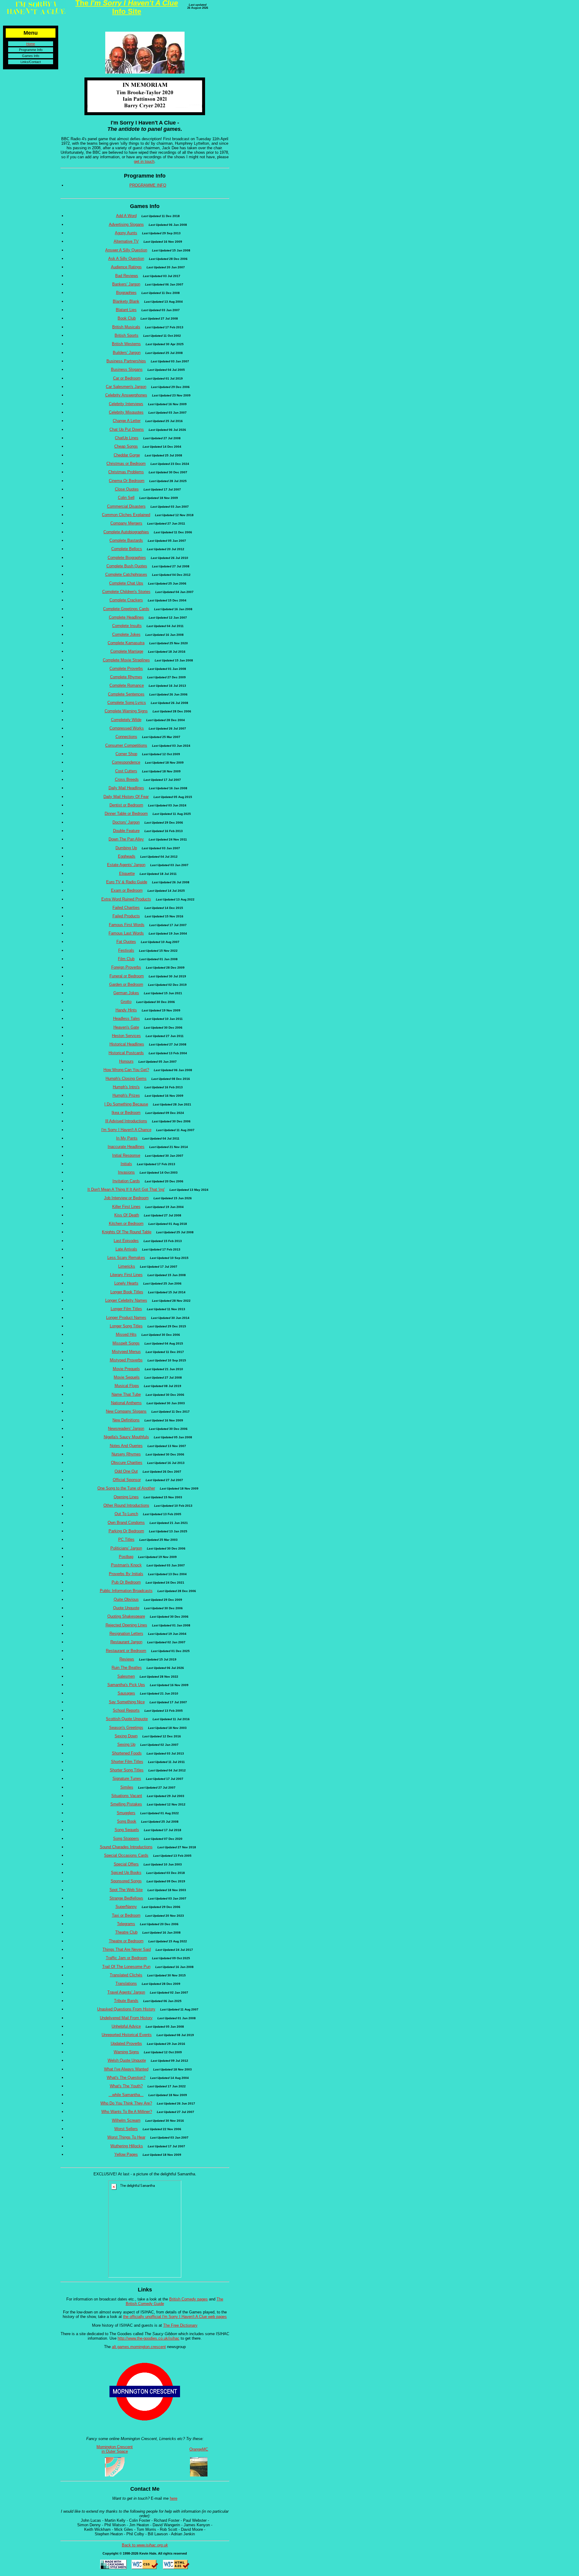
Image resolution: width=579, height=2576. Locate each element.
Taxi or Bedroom (126, 1915)
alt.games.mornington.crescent (139, 2347)
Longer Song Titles (126, 1326)
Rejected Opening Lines (126, 1625)
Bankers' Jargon (126, 284)
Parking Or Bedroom (126, 1531)
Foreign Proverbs (126, 967)
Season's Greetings (126, 1728)
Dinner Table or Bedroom (126, 813)
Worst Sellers (126, 2129)
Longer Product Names (126, 1318)
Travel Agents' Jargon (126, 1992)
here (174, 2498)
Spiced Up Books (126, 1873)
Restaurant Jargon (126, 1642)
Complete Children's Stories (126, 592)
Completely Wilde (126, 720)
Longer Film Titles (126, 1309)
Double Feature (126, 831)
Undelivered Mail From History (126, 2018)
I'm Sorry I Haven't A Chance (126, 1130)
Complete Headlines (126, 617)
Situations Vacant (127, 1796)
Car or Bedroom (127, 378)
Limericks (127, 1266)
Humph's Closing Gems (126, 1078)
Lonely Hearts (126, 1283)
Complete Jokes (126, 634)
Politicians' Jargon (126, 1548)
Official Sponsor (127, 1480)
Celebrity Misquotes (126, 412)
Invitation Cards (126, 1181)
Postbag (126, 1557)
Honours (126, 1061)
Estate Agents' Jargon (126, 865)
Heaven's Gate (126, 1027)
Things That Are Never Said (127, 1949)
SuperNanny (126, 1907)
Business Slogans (127, 369)
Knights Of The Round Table (127, 1232)
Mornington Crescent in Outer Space (115, 2449)
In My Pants (127, 1138)
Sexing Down (126, 1736)
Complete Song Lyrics (127, 703)
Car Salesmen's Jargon (126, 387)
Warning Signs (126, 2052)
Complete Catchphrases (126, 574)
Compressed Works (127, 728)
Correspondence (126, 762)
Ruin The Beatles (127, 1668)
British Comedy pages (188, 2299)
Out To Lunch (126, 1514)
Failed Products (126, 916)
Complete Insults (127, 626)
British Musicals (126, 327)
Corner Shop (126, 754)
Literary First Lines (126, 1275)
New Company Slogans (126, 1411)
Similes (127, 1787)
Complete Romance (127, 685)
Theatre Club (126, 1932)
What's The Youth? (126, 2086)
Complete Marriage (127, 651)
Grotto (126, 1002)
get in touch (144, 161)
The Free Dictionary (180, 2325)
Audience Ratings (126, 267)
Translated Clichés (126, 1975)
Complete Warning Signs (126, 711)
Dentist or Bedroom (126, 805)
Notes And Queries (126, 1446)
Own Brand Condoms (126, 1523)
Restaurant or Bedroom (126, 1651)
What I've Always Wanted (126, 2069)
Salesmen (126, 1676)
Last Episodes (126, 1241)
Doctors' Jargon (126, 822)
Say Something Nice (127, 1702)
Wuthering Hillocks (127, 2146)
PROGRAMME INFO (148, 185)
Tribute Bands (126, 2001)
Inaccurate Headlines (126, 1147)
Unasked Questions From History (126, 2009)
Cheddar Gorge (127, 455)
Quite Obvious (126, 1599)
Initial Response (126, 1155)
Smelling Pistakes (126, 1804)
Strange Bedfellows (126, 1898)
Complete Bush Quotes (127, 566)
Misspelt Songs (126, 1343)
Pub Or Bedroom (126, 1582)
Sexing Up (126, 1744)
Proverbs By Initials (126, 1574)
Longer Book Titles (127, 1292)
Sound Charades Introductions (126, 1847)
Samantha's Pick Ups (126, 1685)
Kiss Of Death (127, 1215)
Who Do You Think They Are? (126, 2103)
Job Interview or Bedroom (126, 1198)
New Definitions (126, 1420)
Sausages (126, 1693)
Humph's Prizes (126, 1095)
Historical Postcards (126, 1053)
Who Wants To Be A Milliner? (127, 2112)
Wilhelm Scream (126, 2120)
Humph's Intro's (126, 1087)
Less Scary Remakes (126, 1258)
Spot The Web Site (126, 1890)
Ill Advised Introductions (126, 1121)
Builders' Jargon (127, 353)
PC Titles (126, 1539)
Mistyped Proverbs (126, 1360)
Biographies (126, 293)
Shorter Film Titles (127, 1762)
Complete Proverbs (126, 668)
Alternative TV (126, 241)
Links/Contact (31, 62)
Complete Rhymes (126, 677)
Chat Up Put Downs (127, 429)
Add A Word (126, 216)
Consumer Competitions (126, 745)
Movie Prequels (126, 1369)
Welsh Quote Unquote (127, 2060)
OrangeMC (199, 2449)
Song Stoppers (126, 1838)
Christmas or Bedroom (126, 463)
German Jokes (126, 993)
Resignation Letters (126, 1633)
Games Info (31, 56)
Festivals (126, 950)
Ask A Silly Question (126, 259)
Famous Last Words (126, 933)
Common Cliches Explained (126, 515)
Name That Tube (126, 1394)
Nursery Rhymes (126, 1454)
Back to (145, 2545)
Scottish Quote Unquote (127, 1719)
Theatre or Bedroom (126, 1941)
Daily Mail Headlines (126, 788)
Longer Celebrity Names (126, 1300)
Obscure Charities (127, 1463)
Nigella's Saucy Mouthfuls (126, 1437)
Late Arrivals (126, 1249)
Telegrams (126, 1924)
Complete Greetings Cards (126, 609)
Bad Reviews (127, 276)
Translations (126, 1983)
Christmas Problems (126, 472)
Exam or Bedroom (127, 890)
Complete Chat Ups (126, 583)
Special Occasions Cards (126, 1855)
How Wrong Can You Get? (126, 1070)
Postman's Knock (126, 1565)
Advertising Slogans (126, 224)
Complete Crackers (126, 600)
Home (31, 44)
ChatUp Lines (127, 438)
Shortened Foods (127, 1753)
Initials (126, 1164)
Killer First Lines (126, 1207)
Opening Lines (126, 1497)
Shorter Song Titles (127, 1770)
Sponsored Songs (126, 1881)
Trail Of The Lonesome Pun (126, 1967)
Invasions (126, 1172)
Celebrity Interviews (126, 404)
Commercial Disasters (126, 506)
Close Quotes (127, 489)
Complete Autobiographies (126, 532)
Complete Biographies (127, 558)
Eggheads (127, 856)
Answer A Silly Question (126, 250)
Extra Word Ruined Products (126, 899)
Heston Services (126, 1036)
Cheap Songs (126, 446)
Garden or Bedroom (126, 984)
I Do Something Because (126, 1104)
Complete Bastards (126, 540)
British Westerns (126, 344)
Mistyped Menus (126, 1352)
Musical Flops (127, 1386)
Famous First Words (127, 925)
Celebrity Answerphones (126, 395)
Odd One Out (126, 1471)
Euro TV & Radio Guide (127, 882)
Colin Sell (126, 498)
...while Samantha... (126, 2095)
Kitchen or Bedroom (126, 1223)
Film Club (126, 959)
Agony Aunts (126, 233)
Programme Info (31, 50)
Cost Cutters (126, 771)
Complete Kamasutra (126, 643)
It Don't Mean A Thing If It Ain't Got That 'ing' (126, 1189)
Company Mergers (126, 523)
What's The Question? (126, 2078)
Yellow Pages (126, 2154)
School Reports (126, 1710)
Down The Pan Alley (126, 839)
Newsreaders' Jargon (126, 1428)
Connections (126, 737)
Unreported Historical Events (127, 2035)
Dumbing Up (126, 848)
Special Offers (126, 1864)
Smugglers (126, 1813)
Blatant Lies (126, 310)
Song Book (127, 1821)
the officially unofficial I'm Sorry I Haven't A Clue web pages (175, 2317)
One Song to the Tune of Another (126, 1488)
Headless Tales (127, 1018)
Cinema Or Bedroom (127, 481)
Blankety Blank (126, 301)
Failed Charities (126, 908)
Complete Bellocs (127, 549)
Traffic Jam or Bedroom (127, 1958)
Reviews (127, 1659)
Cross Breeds (127, 779)
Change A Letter (127, 421)
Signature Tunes (127, 1778)
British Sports (127, 335)
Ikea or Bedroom (126, 1113)
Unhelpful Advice (126, 2026)
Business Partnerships (126, 361)
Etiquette (127, 873)
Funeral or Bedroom (127, 976)
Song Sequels (127, 1830)
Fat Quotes (126, 942)
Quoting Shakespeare (126, 1616)
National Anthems (126, 1403)
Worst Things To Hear (126, 2137)
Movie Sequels (127, 1377)
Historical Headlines (127, 1044)
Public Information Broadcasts (126, 1591)
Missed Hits (126, 1334)
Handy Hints (126, 1010)
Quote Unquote (126, 1608)
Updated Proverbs (126, 2043)
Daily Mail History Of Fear (126, 797)
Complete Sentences (126, 694)
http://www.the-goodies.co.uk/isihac (149, 2338)
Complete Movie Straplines (126, 660)
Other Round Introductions (126, 1505)
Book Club (127, 318)
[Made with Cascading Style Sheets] (113, 2568)
